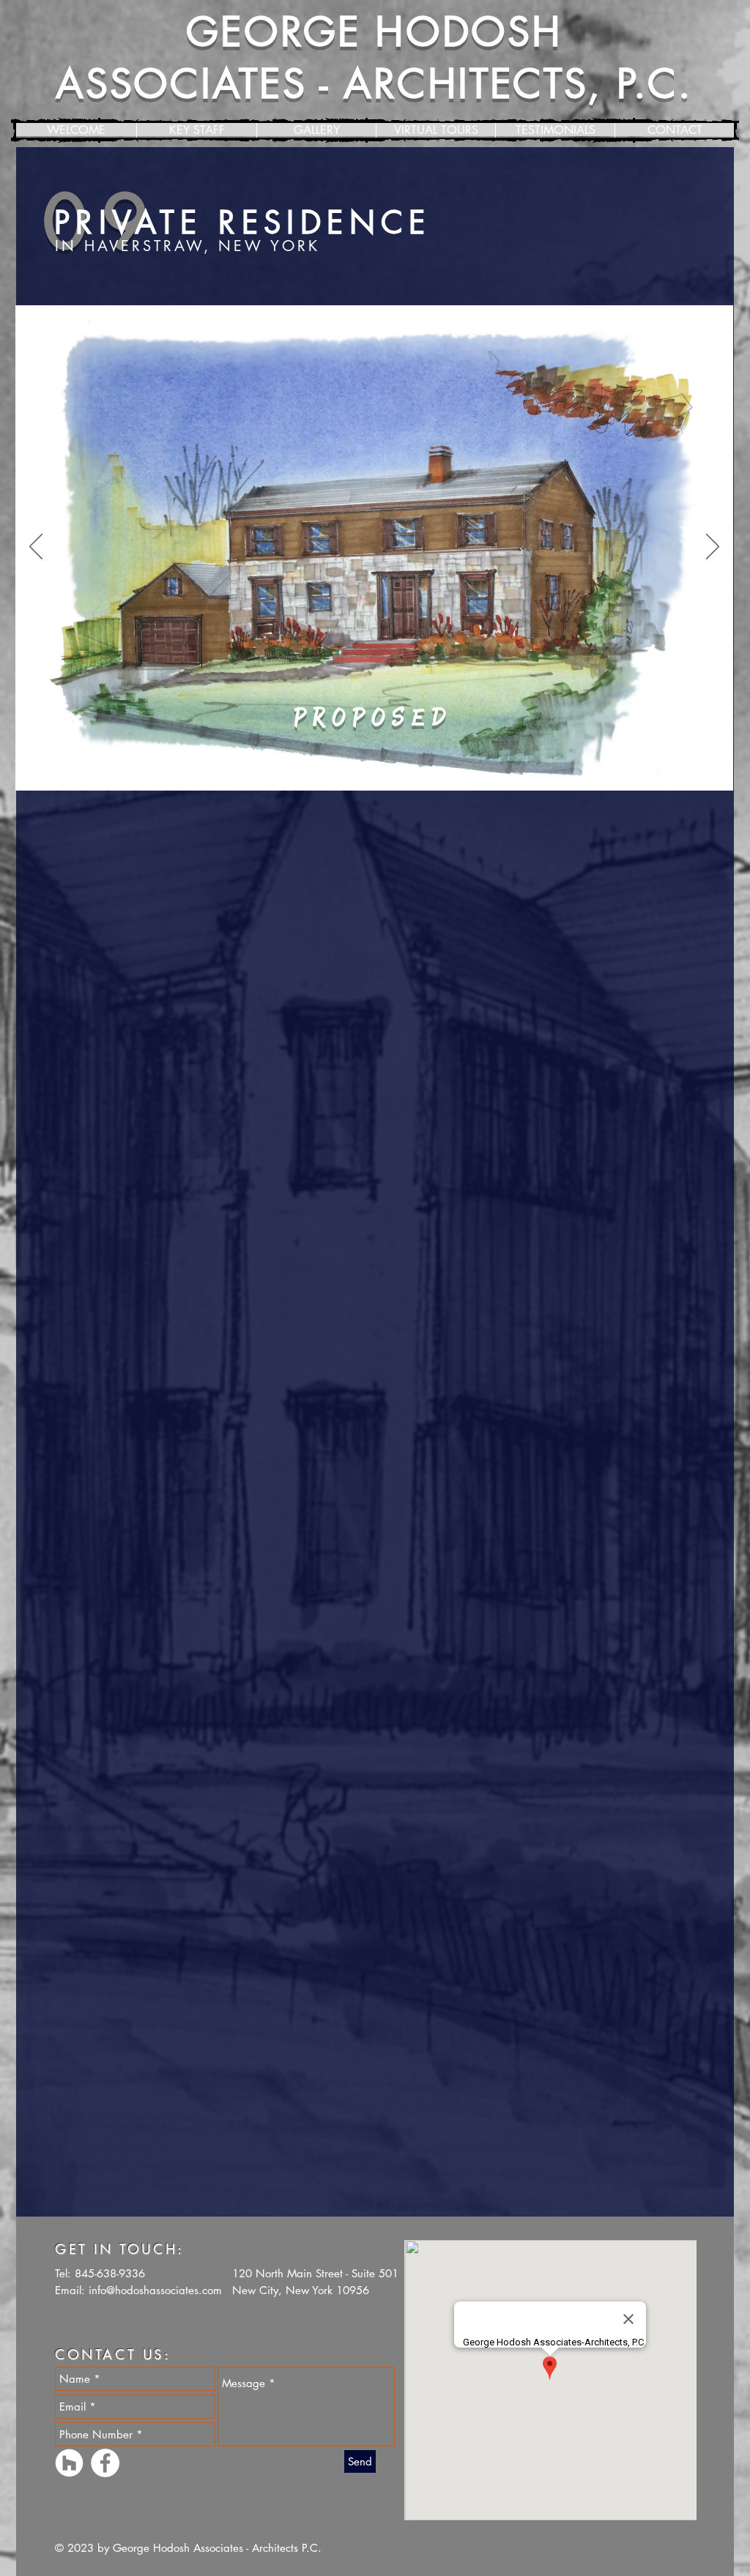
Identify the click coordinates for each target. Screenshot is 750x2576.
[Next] (713, 548)
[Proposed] (375, 768)
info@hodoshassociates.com (155, 2290)
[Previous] (36, 548)
